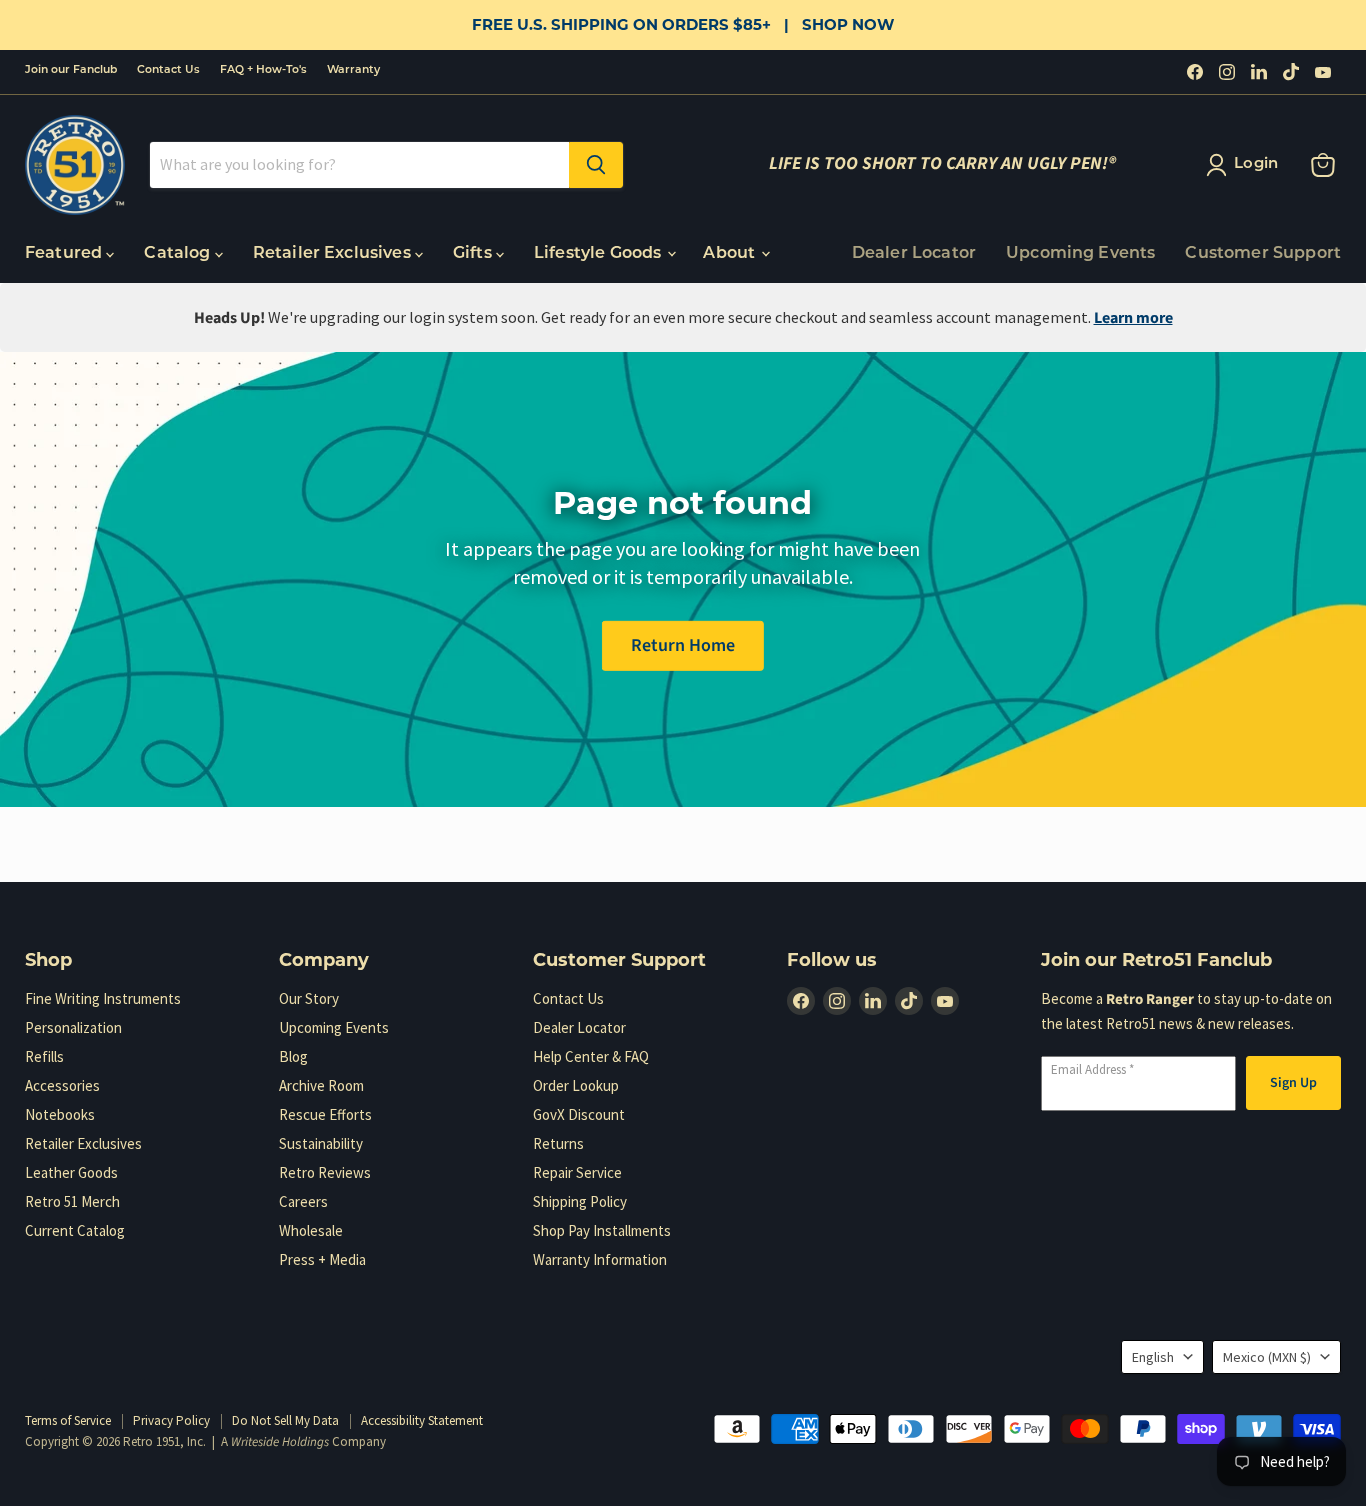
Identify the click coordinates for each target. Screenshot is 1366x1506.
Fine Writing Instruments (103, 998)
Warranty (353, 70)
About (731, 254)
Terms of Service (68, 1420)
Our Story (309, 998)
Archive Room (321, 1085)
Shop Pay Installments (602, 1230)
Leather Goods (71, 1172)
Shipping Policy (580, 1201)
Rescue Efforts (325, 1114)
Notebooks (60, 1114)
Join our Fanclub (71, 70)
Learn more (1133, 318)
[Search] (596, 165)
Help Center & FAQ (591, 1056)
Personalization (73, 1027)
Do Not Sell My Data (285, 1420)
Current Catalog (75, 1230)
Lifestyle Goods (600, 254)
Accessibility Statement (422, 1420)
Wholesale (311, 1230)
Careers (303, 1201)
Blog (293, 1056)
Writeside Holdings (280, 1442)
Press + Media (322, 1259)
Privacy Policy (171, 1420)
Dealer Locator (914, 254)
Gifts (474, 254)
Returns (558, 1143)
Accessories (62, 1085)
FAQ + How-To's (263, 70)
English (1153, 1357)
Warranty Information (600, 1259)
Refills (44, 1056)
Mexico (1267, 1357)
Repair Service (577, 1172)
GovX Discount (579, 1114)
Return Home (683, 644)
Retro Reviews (325, 1172)
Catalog (179, 254)
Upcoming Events (1080, 254)
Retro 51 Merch (72, 1201)
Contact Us (168, 70)
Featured (65, 254)
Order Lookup (576, 1085)
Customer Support (1263, 254)
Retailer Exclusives (334, 254)
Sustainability (321, 1143)
